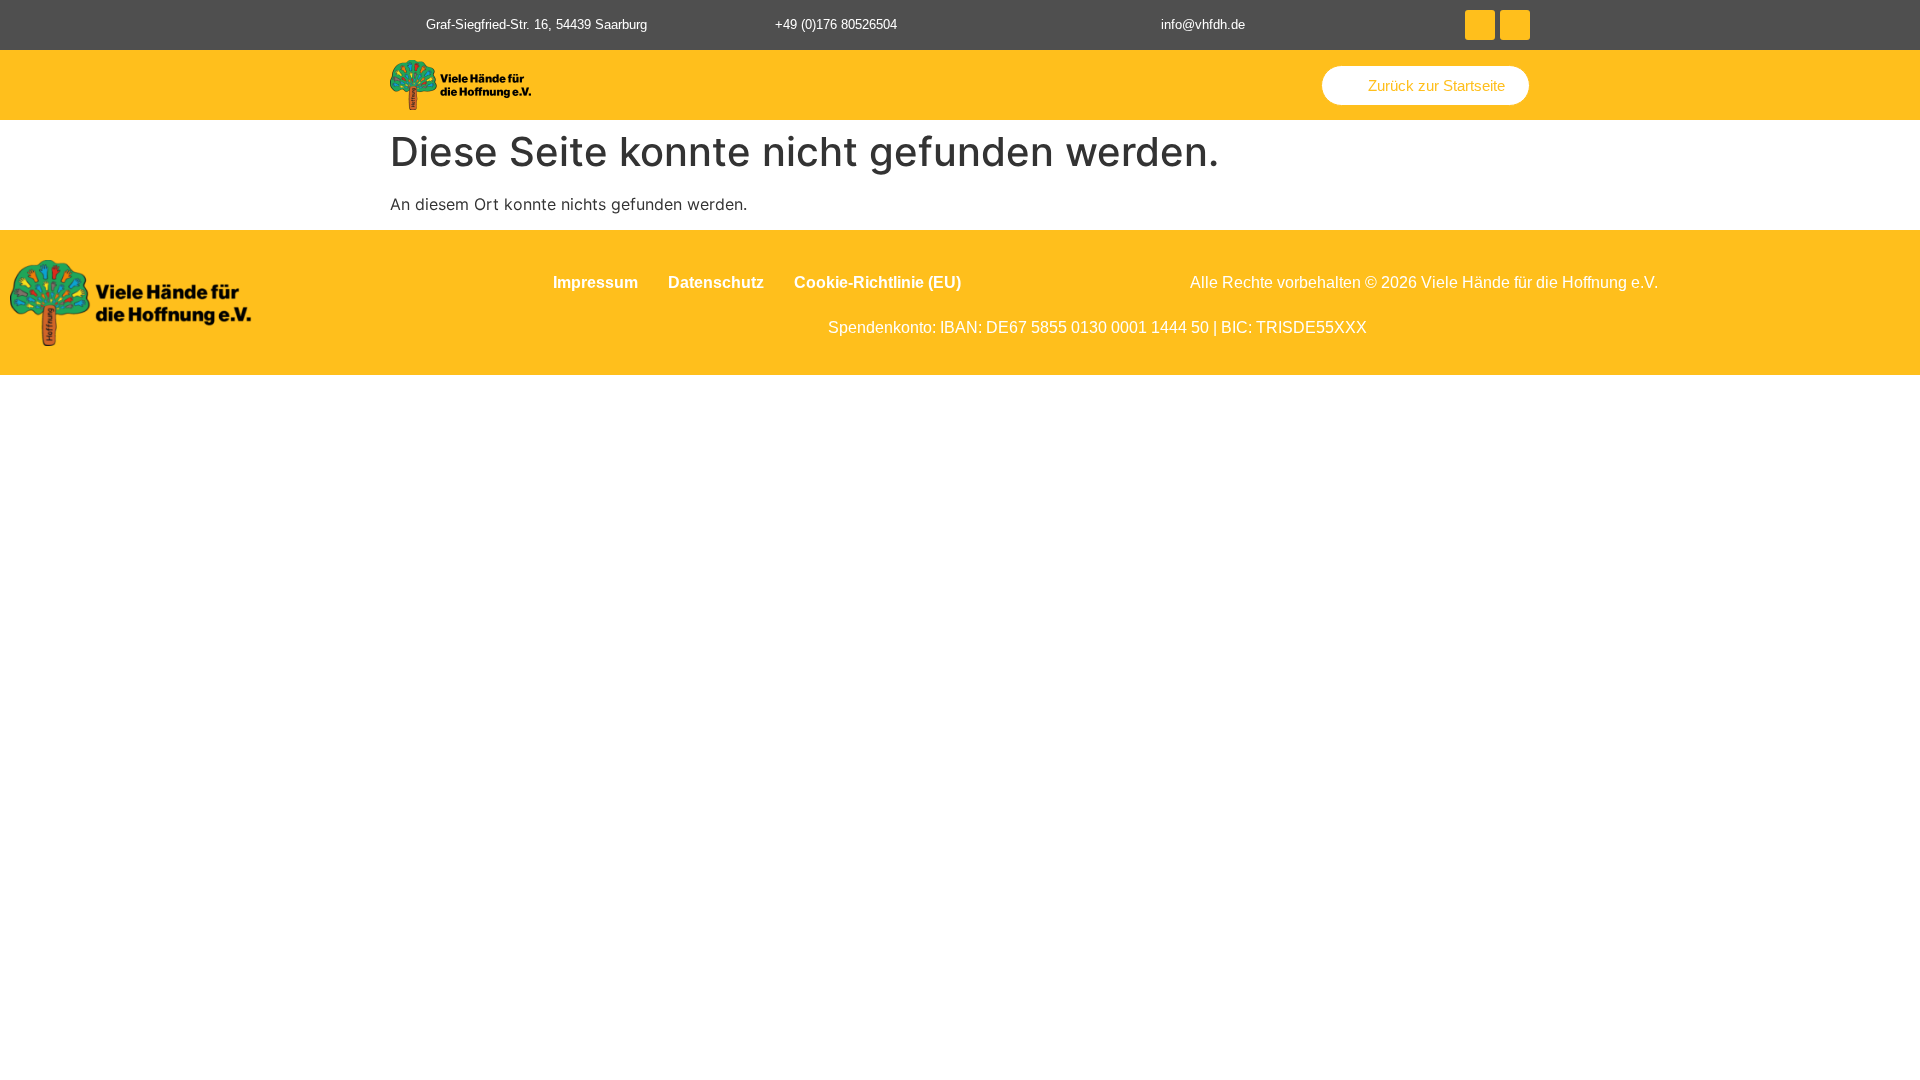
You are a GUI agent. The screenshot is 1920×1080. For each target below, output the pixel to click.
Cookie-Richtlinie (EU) (877, 282)
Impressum (595, 282)
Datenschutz (716, 282)
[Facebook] (1480, 25)
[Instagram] (1515, 25)
